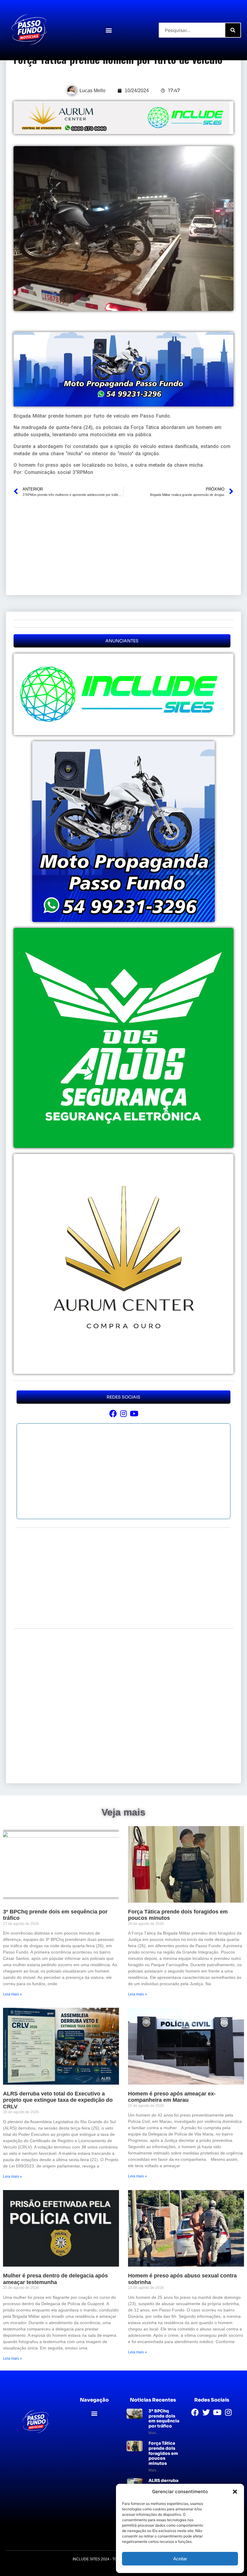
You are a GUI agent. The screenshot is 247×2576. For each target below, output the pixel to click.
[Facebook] (113, 1413)
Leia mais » (13, 1994)
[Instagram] (124, 1413)
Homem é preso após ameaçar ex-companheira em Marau (172, 2097)
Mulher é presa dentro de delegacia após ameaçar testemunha (55, 2279)
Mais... (154, 2433)
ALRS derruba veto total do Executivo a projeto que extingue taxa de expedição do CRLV (58, 2100)
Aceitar (180, 2559)
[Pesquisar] (233, 30)
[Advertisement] (123, 545)
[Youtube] (134, 1413)
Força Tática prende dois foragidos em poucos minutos (163, 2453)
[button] (235, 2492)
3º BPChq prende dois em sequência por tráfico (164, 2418)
